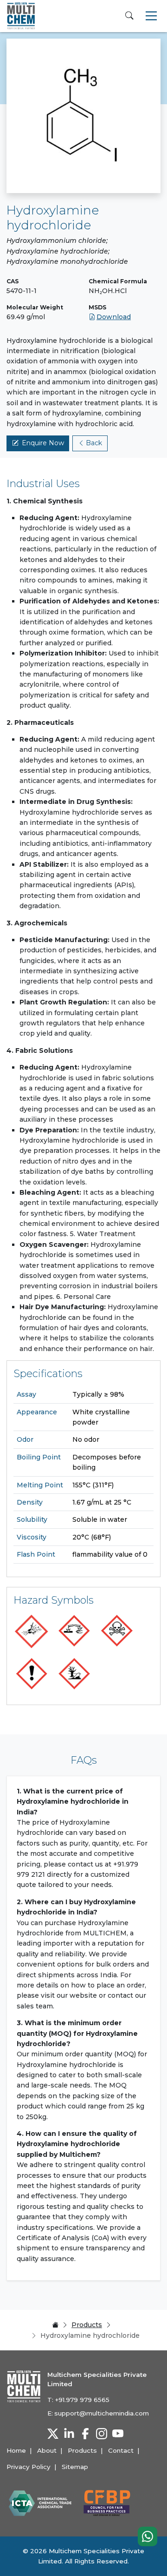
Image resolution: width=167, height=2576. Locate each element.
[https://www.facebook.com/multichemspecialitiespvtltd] (85, 2434)
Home (16, 2450)
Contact (121, 2450)
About (47, 2450)
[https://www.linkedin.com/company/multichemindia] (69, 2434)
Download (114, 317)
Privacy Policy (29, 2467)
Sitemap (75, 2467)
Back (94, 443)
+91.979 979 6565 (82, 2400)
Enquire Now (43, 443)
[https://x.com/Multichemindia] (53, 2434)
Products (87, 2325)
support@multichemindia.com (102, 2413)
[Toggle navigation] (151, 16)
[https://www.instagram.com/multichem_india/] (102, 2434)
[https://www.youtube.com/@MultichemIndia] (118, 2434)
